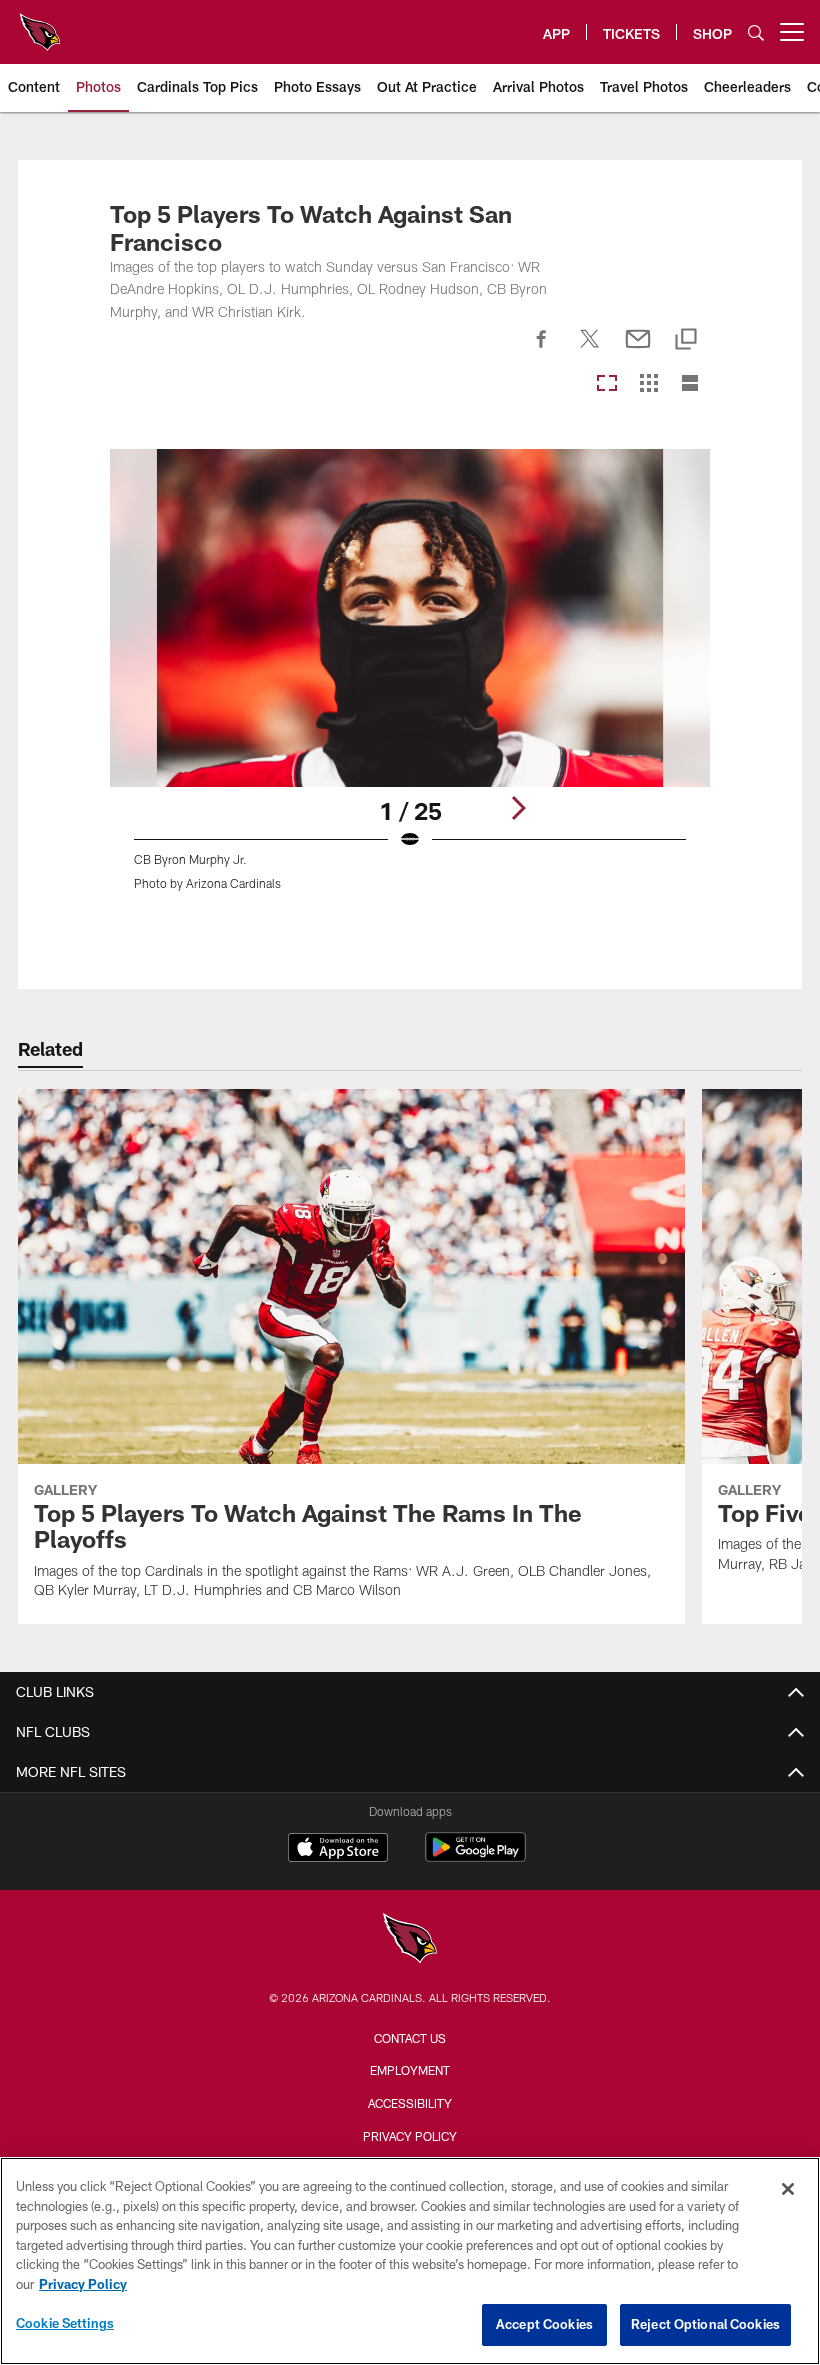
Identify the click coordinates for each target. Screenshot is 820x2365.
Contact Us (410, 2038)
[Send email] (638, 350)
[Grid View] (648, 384)
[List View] (690, 384)
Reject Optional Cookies (705, 2324)
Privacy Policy (410, 2136)
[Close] (788, 2189)
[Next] (518, 808)
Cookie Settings (65, 2323)
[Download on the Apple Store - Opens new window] (338, 1850)
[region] (410, 2261)
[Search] (756, 32)
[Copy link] (686, 340)
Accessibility (410, 2103)
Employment (410, 2070)
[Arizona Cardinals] (410, 1940)
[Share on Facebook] (542, 350)
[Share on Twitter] (590, 350)
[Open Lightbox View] (410, 682)
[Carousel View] (607, 384)
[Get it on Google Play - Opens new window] (475, 1857)
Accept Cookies (544, 2324)
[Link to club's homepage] (40, 24)
